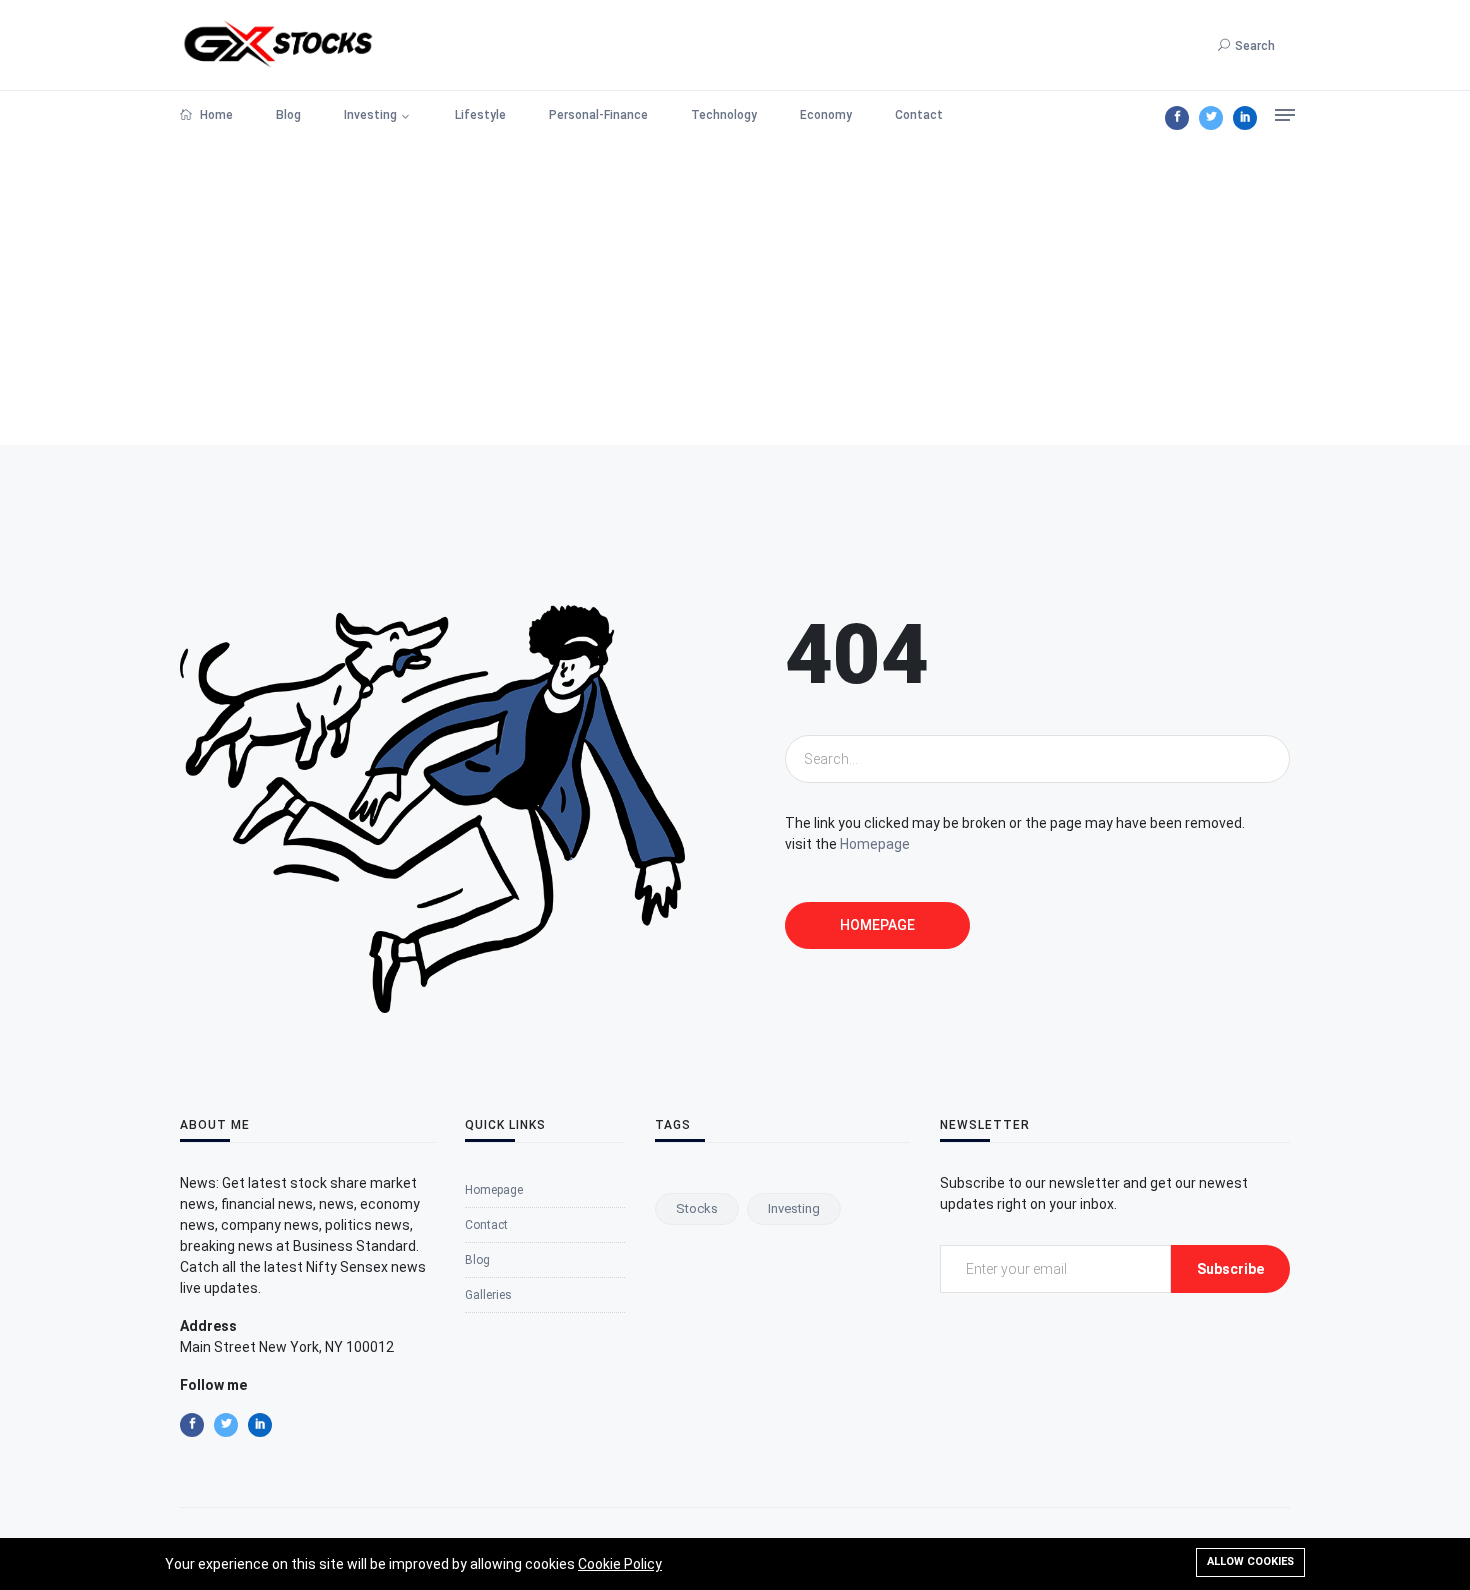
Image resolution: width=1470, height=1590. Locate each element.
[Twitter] (1211, 118)
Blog (288, 115)
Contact (919, 115)
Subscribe (1230, 1269)
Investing (370, 115)
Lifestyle (480, 115)
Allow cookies (1250, 1561)
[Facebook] (1177, 118)
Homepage (875, 844)
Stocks (697, 1208)
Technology (724, 115)
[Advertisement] (735, 295)
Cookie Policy (620, 1564)
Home (215, 115)
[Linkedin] (1245, 118)
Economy (826, 115)
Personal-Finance (598, 115)
